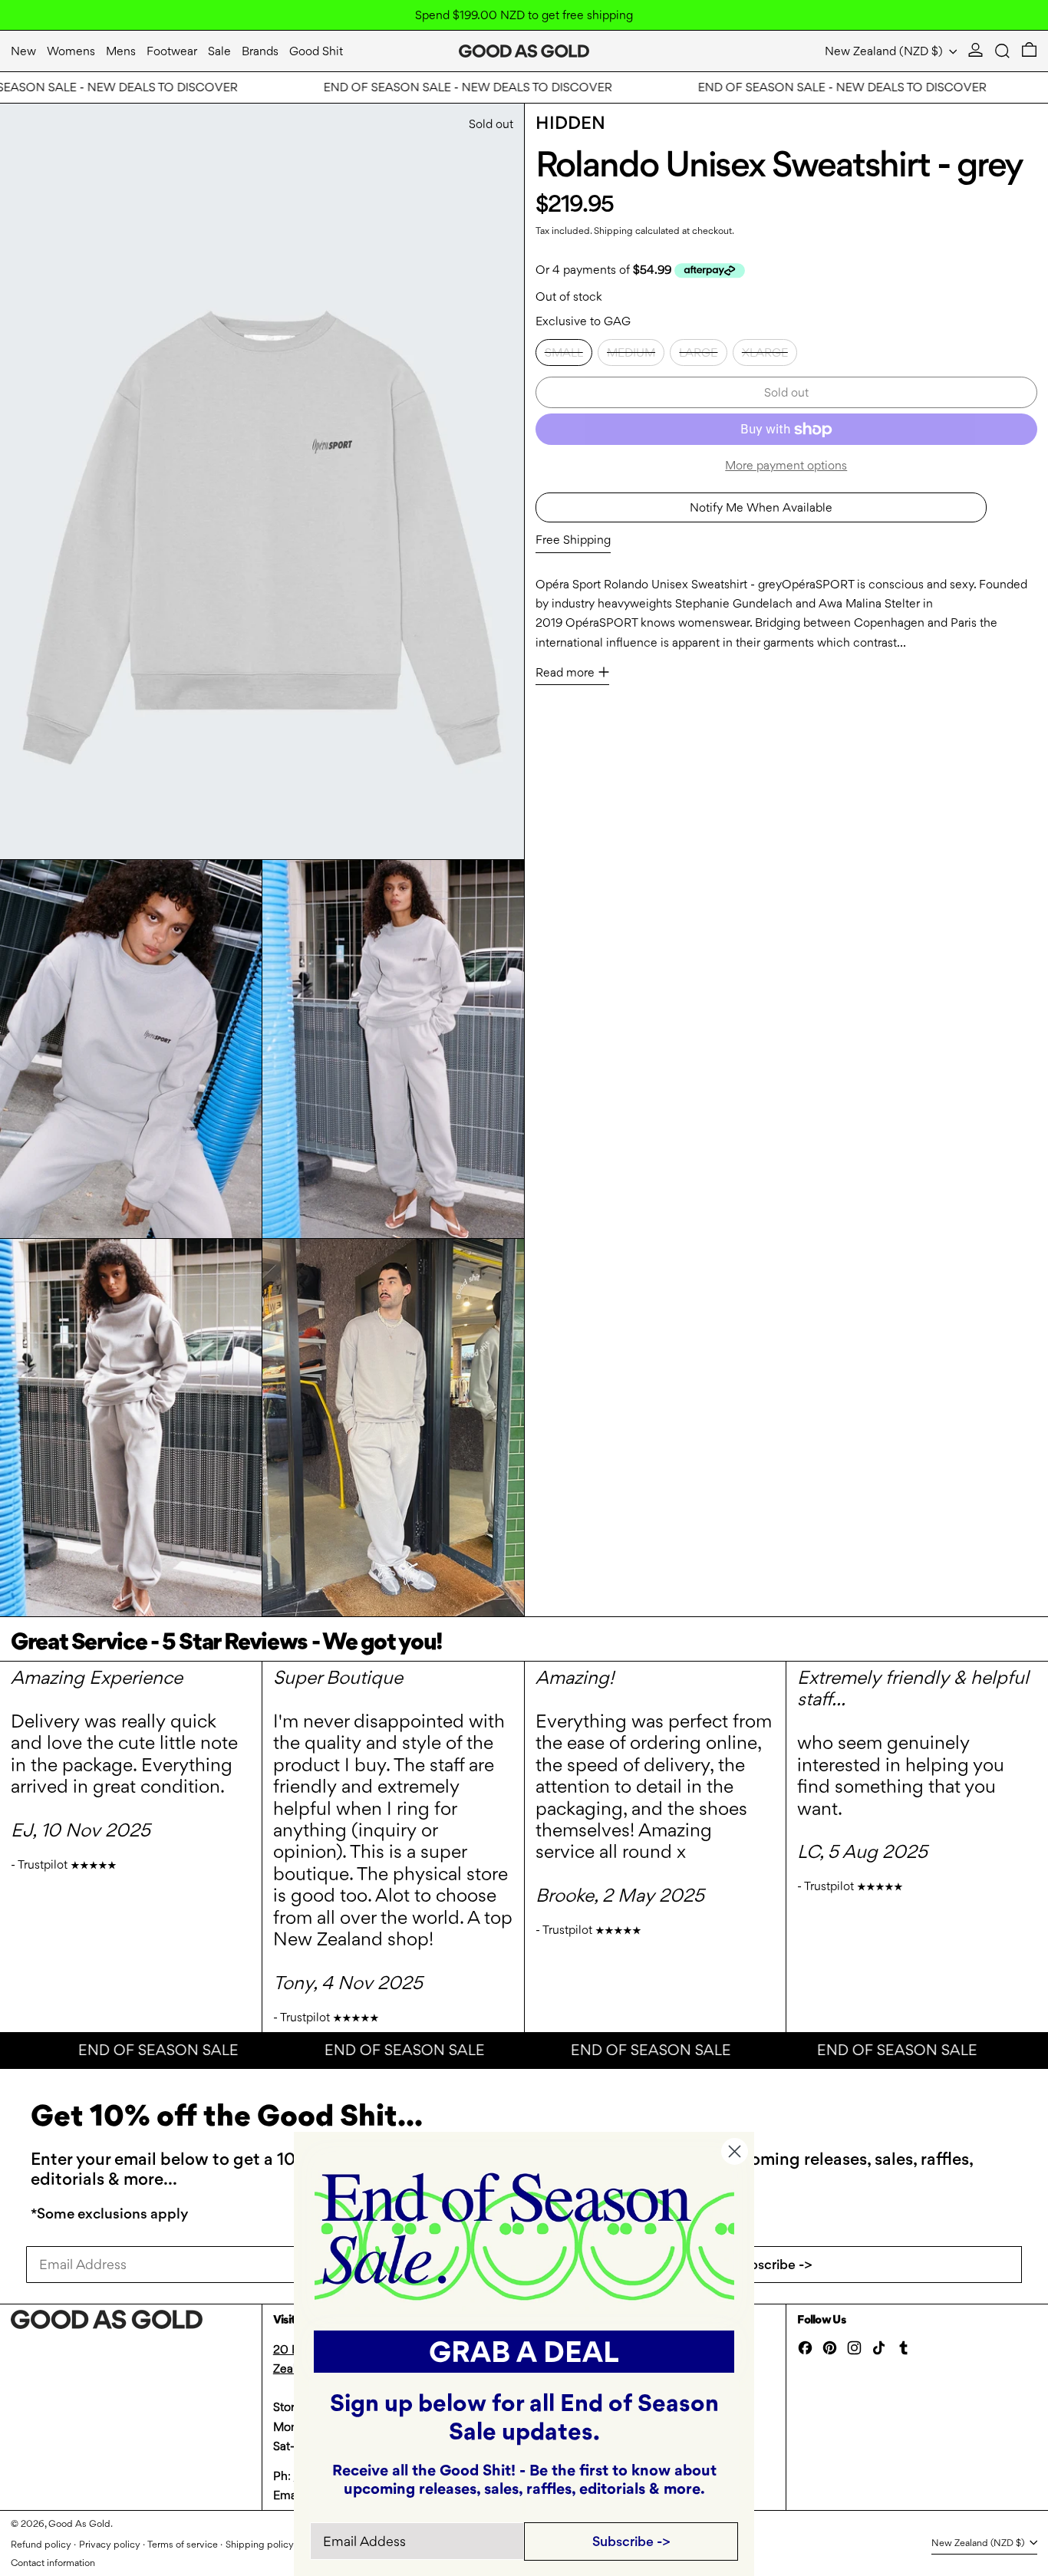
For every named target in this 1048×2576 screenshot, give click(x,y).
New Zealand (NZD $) (885, 51)
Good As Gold (79, 2523)
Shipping (613, 231)
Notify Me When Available (761, 507)
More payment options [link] (786, 465)
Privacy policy (110, 2544)
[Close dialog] (735, 2151)
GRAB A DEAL (524, 2352)
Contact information (53, 2563)
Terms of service (183, 2544)
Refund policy (41, 2544)
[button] (1002, 51)
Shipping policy (260, 2544)
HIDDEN (570, 123)
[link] (524, 2235)
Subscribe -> (773, 2264)
